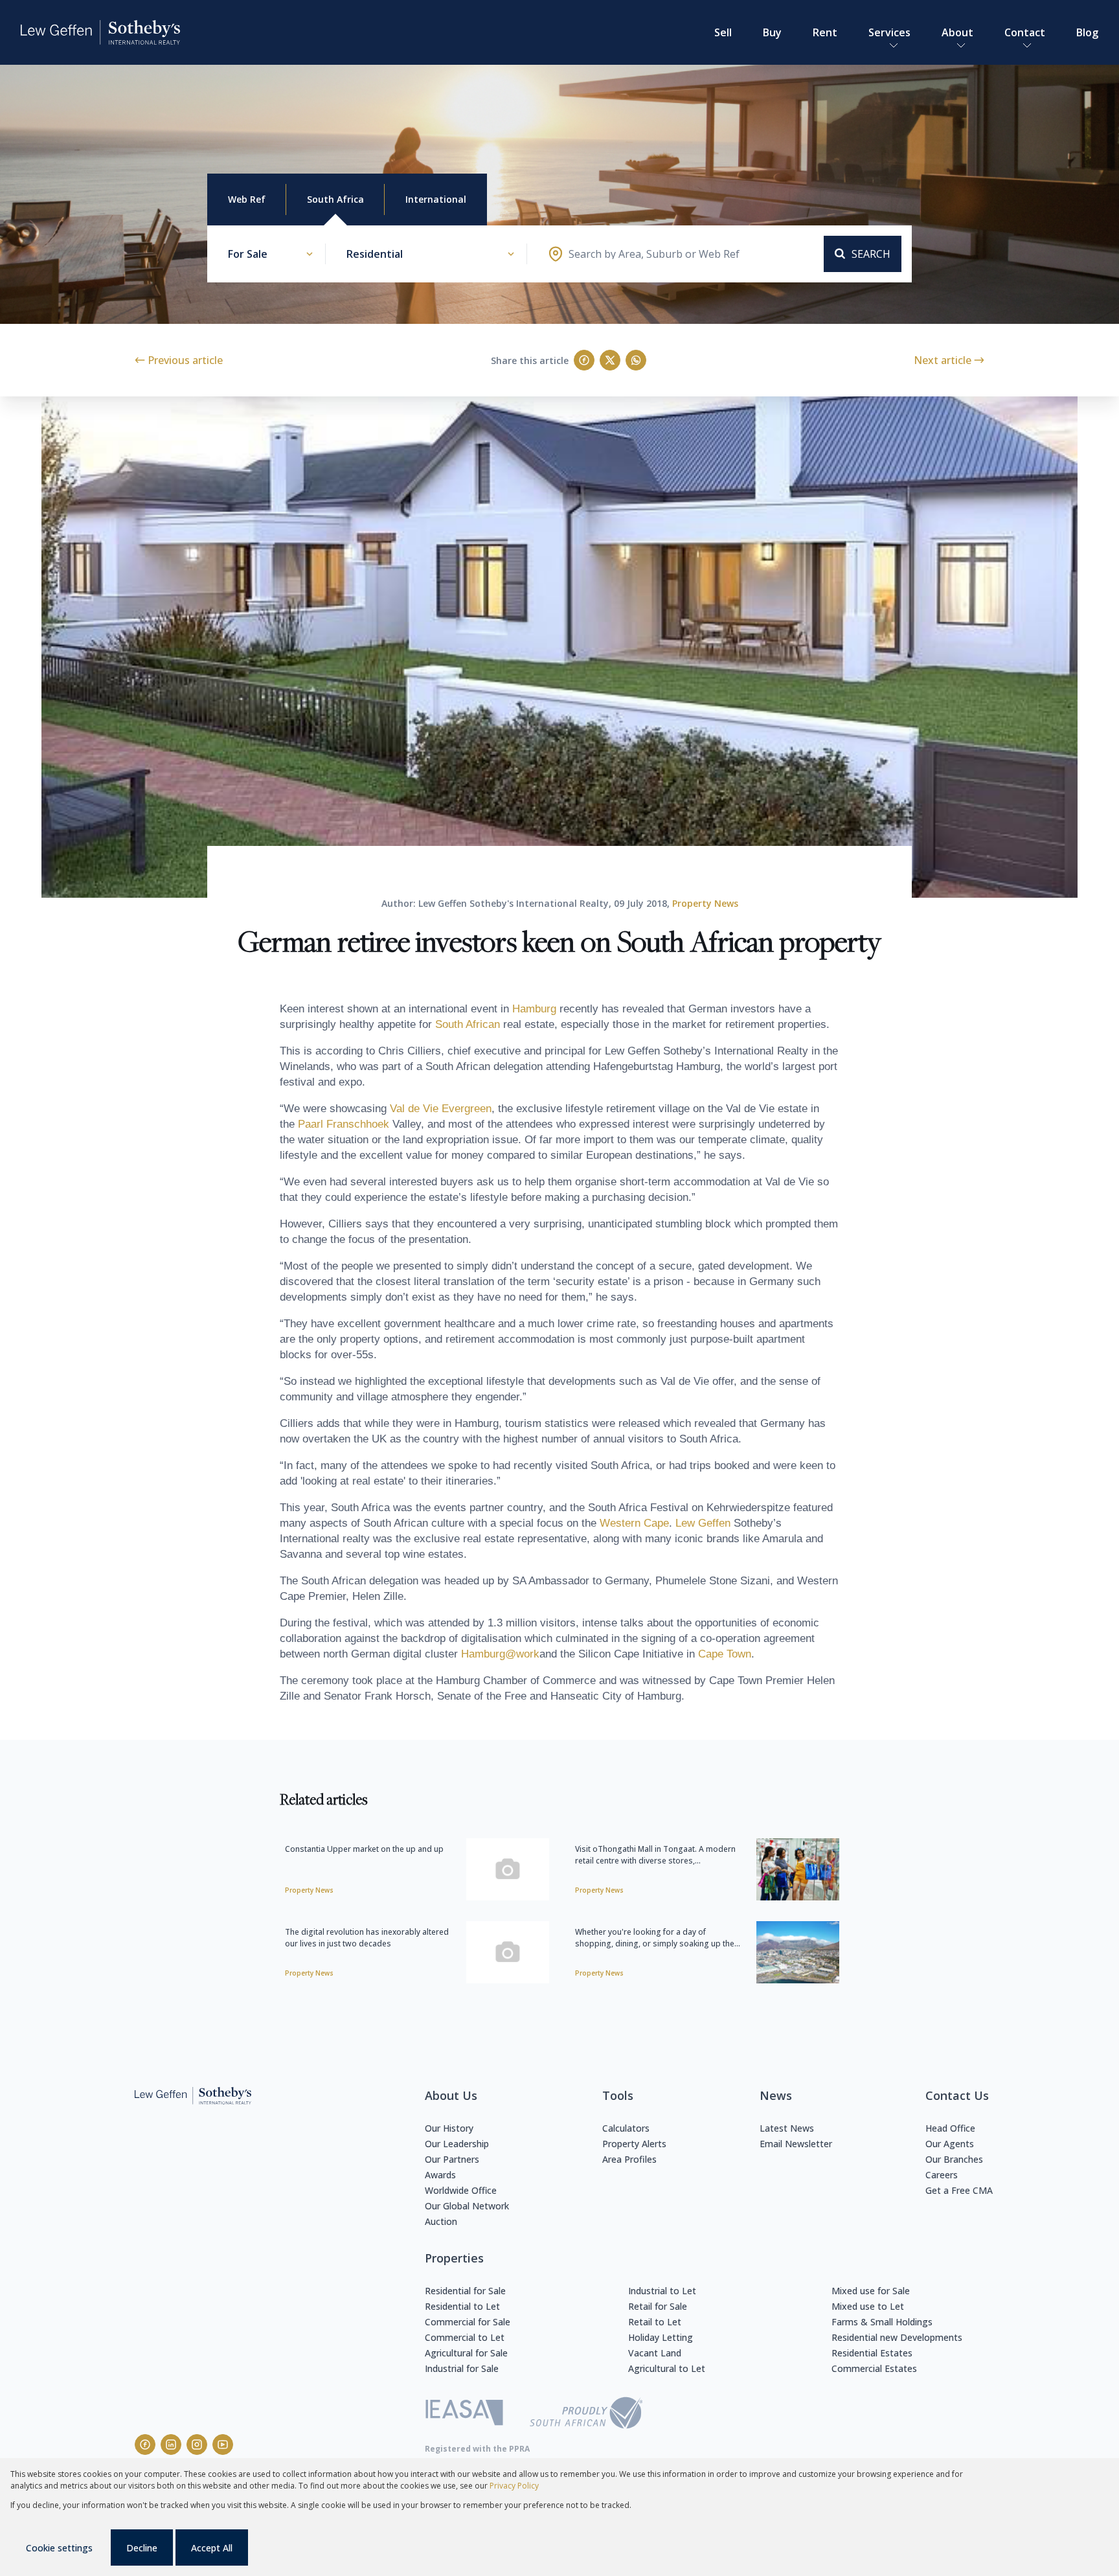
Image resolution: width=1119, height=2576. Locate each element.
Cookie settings (59, 2548)
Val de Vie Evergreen (441, 1109)
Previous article (185, 360)
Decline (142, 2548)
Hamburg (534, 1009)
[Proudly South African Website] (586, 2415)
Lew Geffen (703, 1523)
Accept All (212, 2548)
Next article (943, 360)
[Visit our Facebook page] (145, 2445)
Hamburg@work (500, 1654)
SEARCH (871, 254)
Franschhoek (358, 1124)
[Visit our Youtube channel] (223, 2445)
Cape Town (725, 1654)
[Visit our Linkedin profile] (171, 2445)
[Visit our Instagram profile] (197, 2445)
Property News (705, 903)
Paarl (311, 1124)
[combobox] (654, 254)
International (436, 199)
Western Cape (634, 1523)
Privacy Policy (514, 2486)
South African (468, 1024)
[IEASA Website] (464, 2414)
